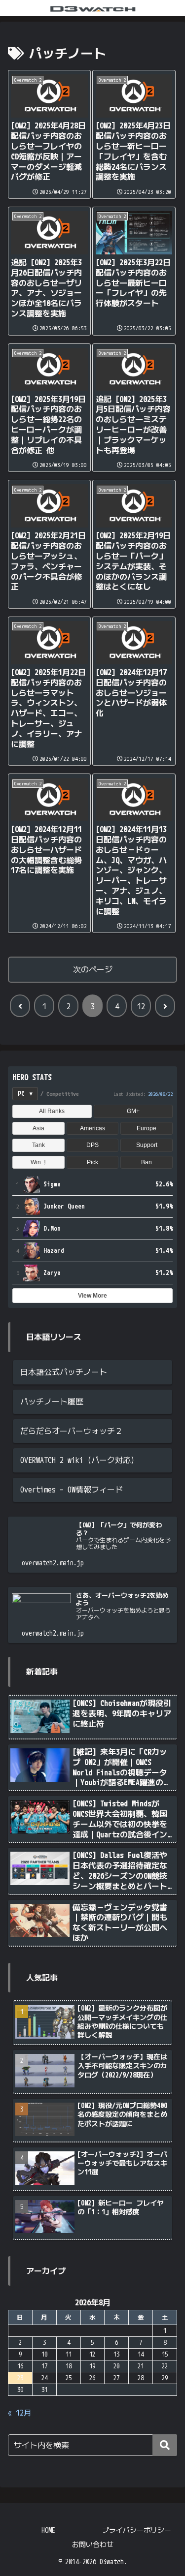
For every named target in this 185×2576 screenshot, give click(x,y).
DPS (92, 1145)
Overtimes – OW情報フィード (72, 1490)
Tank (38, 1145)
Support (147, 1145)
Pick (92, 1162)
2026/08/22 (160, 1094)
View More (92, 1296)
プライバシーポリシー (137, 2530)
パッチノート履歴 (52, 1401)
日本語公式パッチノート (64, 1372)
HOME (48, 2530)
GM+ (133, 1111)
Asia (38, 1128)
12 (141, 1006)
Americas (92, 1128)
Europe (147, 1128)
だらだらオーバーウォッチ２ (72, 1431)
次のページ (93, 969)
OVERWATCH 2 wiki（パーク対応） (79, 1460)
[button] (165, 2445)
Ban (147, 1162)
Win (38, 1162)
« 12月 (20, 2413)
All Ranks (52, 1111)
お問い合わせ (93, 2544)
